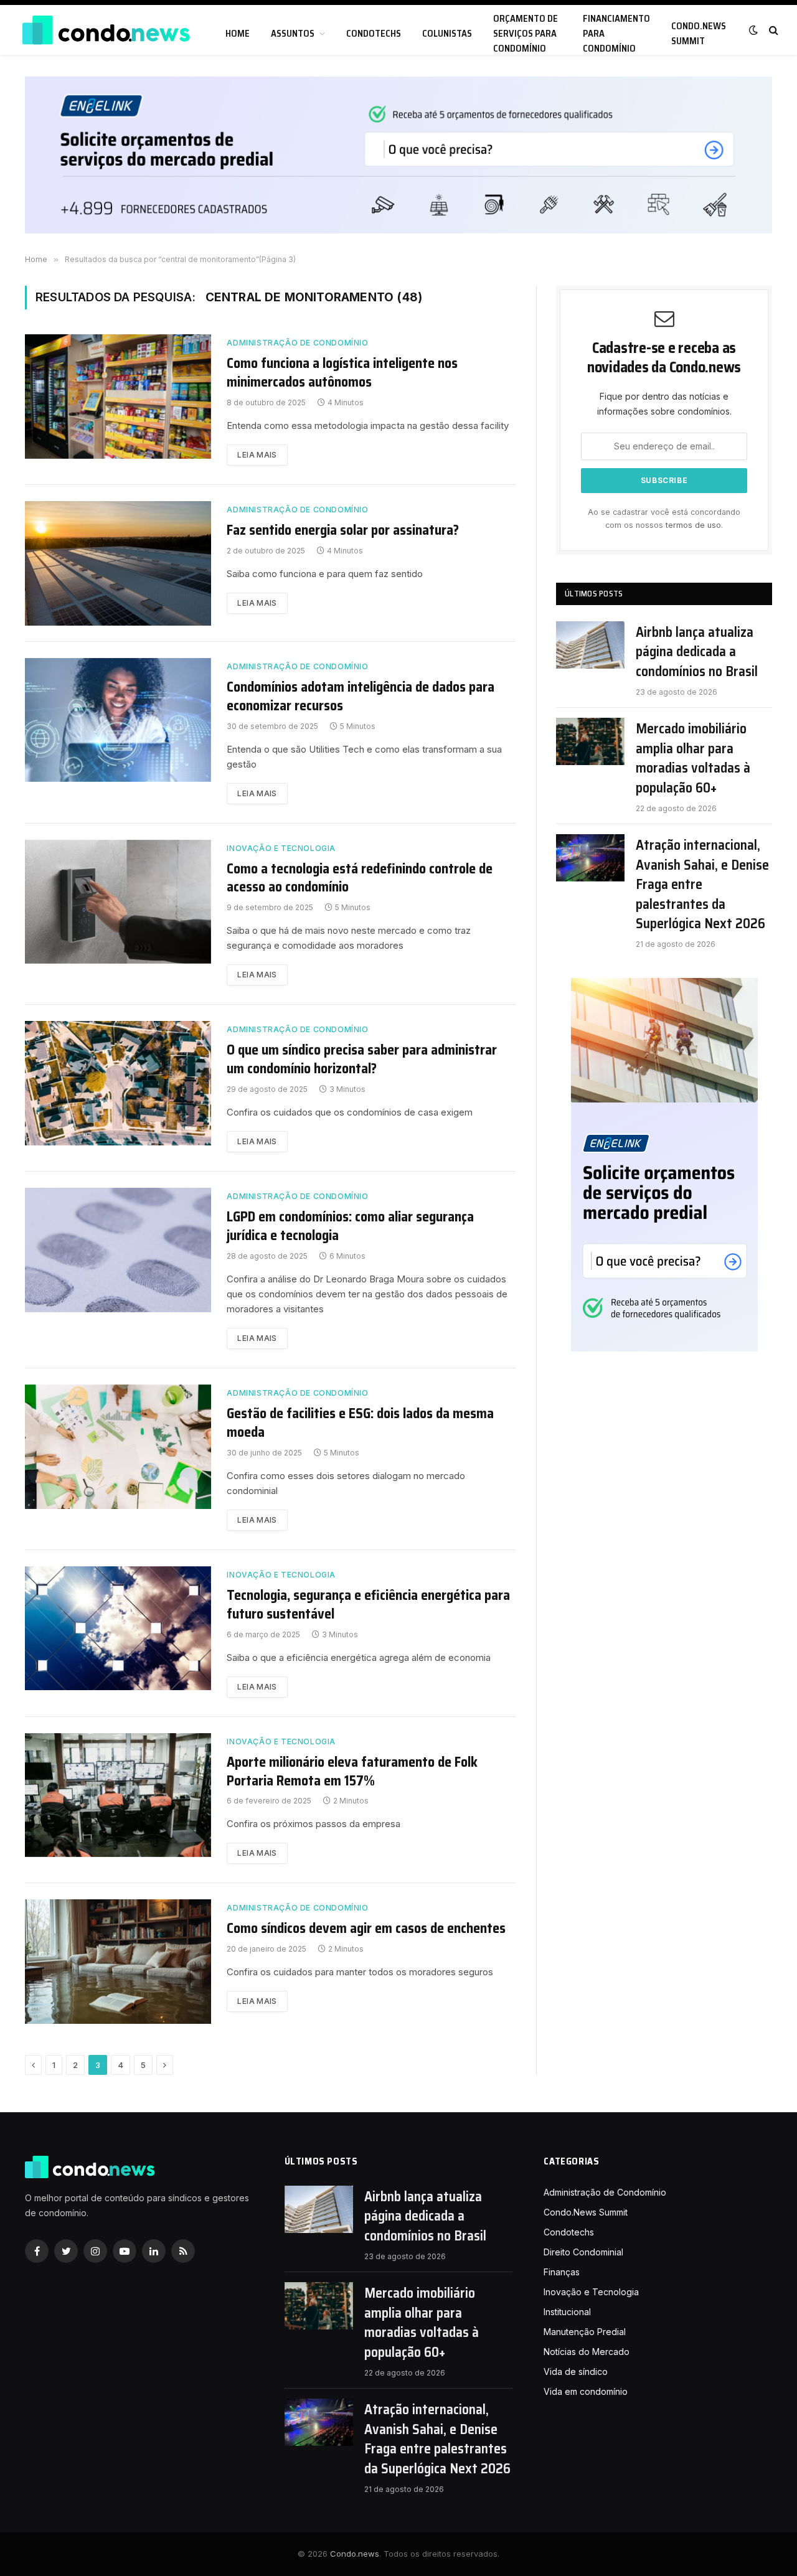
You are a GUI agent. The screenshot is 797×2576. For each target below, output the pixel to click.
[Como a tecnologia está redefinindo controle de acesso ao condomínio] (118, 902)
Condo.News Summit (699, 34)
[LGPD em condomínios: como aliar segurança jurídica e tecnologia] (118, 1250)
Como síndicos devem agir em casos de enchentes (366, 1929)
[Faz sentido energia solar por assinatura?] (118, 563)
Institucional (567, 2312)
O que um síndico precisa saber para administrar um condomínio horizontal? (362, 1060)
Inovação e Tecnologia (281, 848)
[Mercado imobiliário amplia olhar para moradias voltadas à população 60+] (590, 741)
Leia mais (257, 455)
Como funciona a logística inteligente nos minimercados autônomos (342, 373)
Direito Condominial (583, 2252)
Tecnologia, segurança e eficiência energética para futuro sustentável (368, 1605)
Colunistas (447, 34)
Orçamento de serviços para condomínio (526, 34)
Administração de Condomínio (297, 343)
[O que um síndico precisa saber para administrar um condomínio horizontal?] (118, 1083)
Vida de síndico (576, 2372)
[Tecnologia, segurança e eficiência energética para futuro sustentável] (118, 1629)
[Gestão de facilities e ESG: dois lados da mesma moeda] (118, 1447)
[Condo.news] (106, 30)
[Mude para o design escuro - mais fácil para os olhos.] (753, 30)
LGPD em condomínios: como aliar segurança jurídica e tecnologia (350, 1226)
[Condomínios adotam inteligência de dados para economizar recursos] (118, 720)
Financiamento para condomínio (616, 34)
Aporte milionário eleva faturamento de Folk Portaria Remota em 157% (352, 1772)
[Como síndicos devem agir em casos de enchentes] (118, 1962)
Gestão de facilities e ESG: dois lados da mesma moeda (360, 1423)
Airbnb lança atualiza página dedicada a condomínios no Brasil (697, 652)
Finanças (562, 2272)
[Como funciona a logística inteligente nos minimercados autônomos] (118, 397)
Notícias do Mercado (587, 2352)
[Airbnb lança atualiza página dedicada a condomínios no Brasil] (590, 645)
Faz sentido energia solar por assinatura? (343, 530)
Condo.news (355, 2554)
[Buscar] (772, 30)
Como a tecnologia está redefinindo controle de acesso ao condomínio (360, 878)
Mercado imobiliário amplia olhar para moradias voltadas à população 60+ (693, 758)
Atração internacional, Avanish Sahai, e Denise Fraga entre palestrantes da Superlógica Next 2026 (702, 884)
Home (238, 34)
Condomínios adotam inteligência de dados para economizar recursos (361, 697)
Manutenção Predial (585, 2332)
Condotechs (374, 34)
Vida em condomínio (586, 2391)
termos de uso (693, 525)
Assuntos (293, 34)
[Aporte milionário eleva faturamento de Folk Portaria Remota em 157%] (118, 1795)
